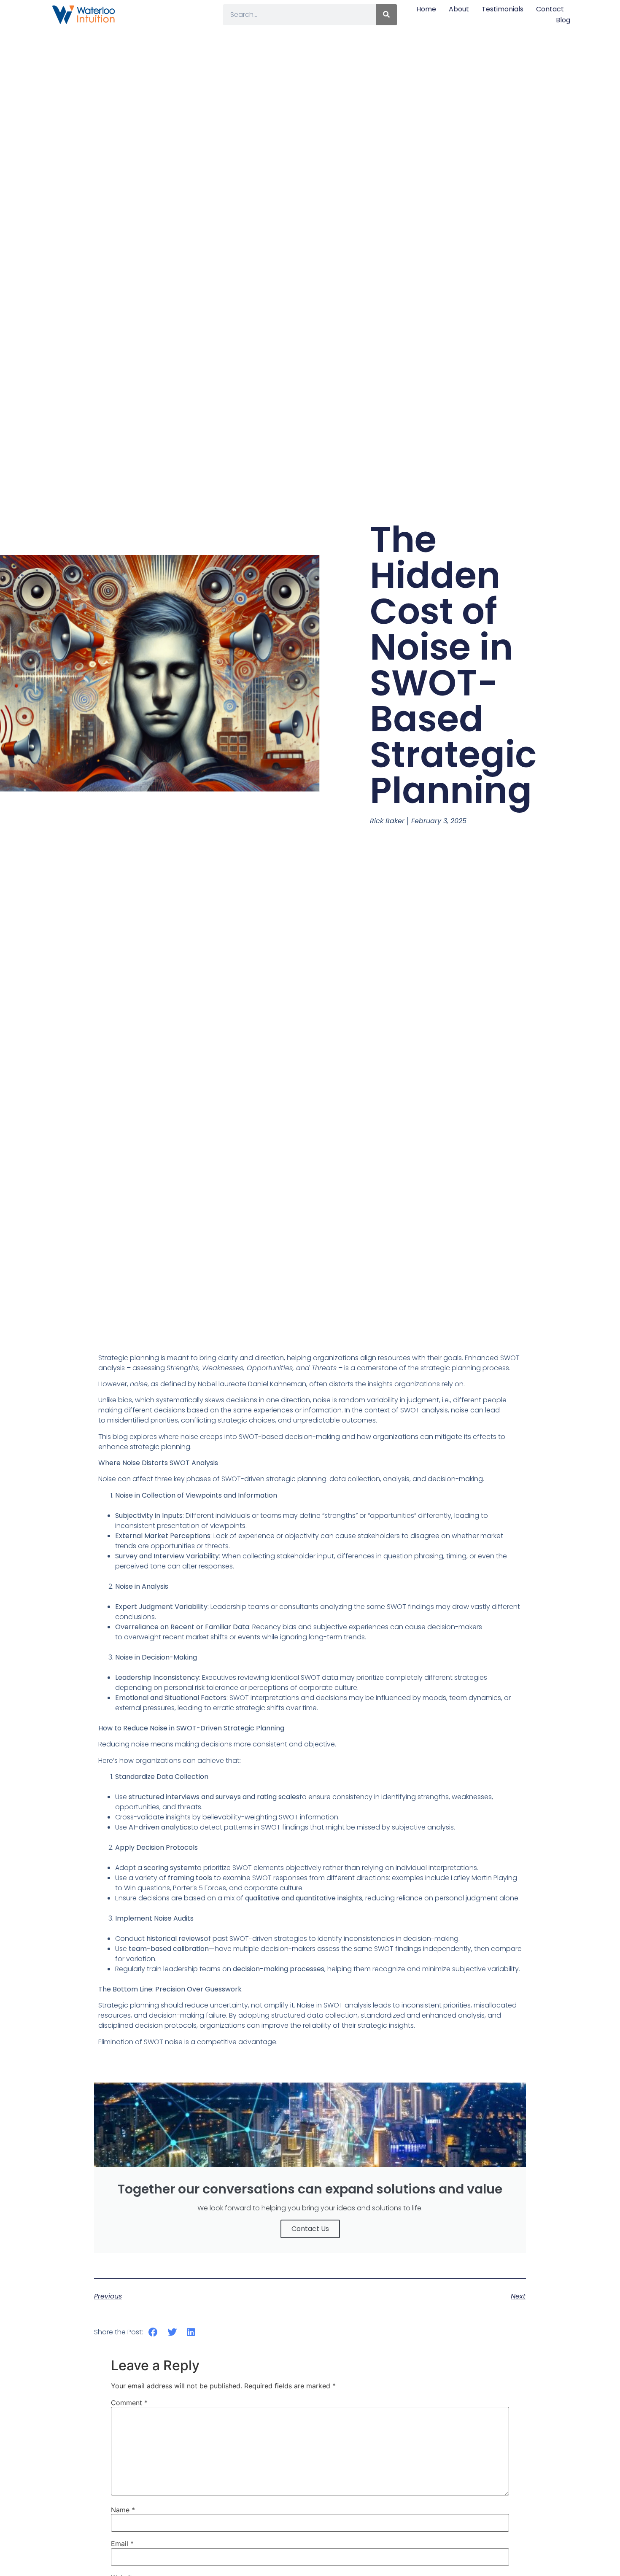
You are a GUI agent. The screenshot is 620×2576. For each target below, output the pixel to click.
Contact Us (310, 2229)
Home (426, 9)
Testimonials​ (503, 9)
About (459, 9)
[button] (153, 2332)
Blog (563, 20)
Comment (129, 2403)
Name (123, 2510)
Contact (550, 9)
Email (122, 2544)
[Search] (386, 15)
